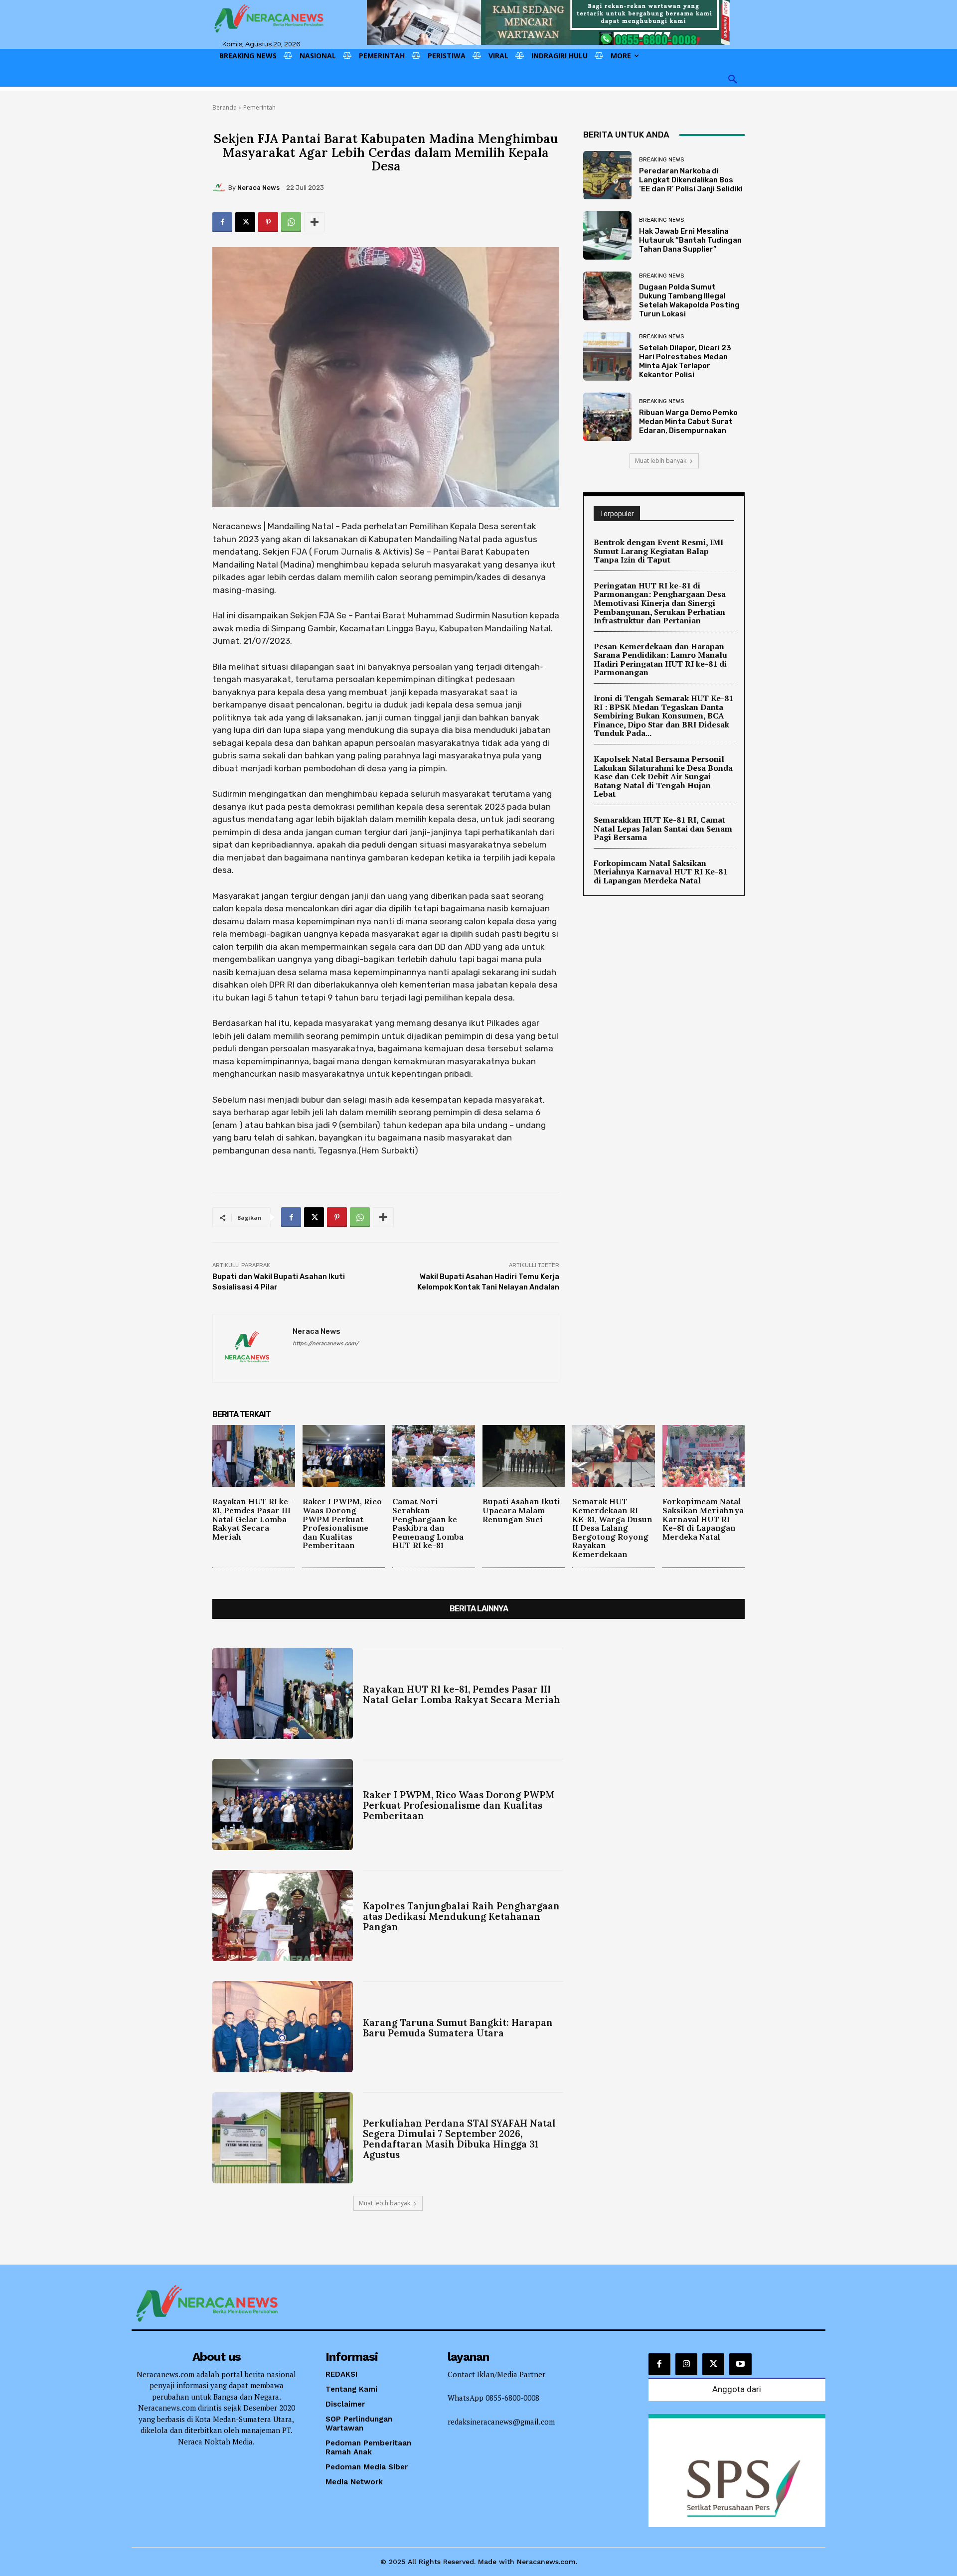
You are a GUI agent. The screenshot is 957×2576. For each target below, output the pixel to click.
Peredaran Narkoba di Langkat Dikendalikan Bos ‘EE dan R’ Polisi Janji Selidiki (691, 180)
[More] (315, 222)
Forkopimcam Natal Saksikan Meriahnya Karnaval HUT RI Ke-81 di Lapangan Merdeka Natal (660, 872)
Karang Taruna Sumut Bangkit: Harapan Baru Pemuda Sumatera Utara (458, 2028)
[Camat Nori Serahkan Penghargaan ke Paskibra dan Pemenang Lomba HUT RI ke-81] (434, 1456)
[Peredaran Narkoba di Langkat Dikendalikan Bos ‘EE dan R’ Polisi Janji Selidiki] (607, 175)
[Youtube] (740, 2364)
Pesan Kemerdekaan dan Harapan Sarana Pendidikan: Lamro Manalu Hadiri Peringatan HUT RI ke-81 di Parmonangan (660, 659)
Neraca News (258, 188)
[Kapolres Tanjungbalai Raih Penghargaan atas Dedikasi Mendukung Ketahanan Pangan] (283, 1916)
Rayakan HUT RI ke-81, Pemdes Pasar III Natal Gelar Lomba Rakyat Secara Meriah (252, 1519)
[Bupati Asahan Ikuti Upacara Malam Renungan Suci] (524, 1456)
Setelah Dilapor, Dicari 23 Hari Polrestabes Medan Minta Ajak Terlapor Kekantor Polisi (685, 361)
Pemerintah (259, 107)
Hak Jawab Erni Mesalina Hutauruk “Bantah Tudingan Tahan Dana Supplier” (690, 240)
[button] (733, 80)
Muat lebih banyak (661, 461)
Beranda (225, 107)
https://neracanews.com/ (325, 1344)
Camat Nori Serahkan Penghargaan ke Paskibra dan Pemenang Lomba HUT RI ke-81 (428, 1523)
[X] (245, 222)
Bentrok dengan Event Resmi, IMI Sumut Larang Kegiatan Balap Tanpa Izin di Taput (658, 551)
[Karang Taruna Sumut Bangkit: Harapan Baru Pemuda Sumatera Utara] (283, 2027)
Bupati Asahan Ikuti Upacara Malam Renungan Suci (521, 1510)
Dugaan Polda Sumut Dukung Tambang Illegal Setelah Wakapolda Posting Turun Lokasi (689, 300)
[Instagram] (686, 2364)
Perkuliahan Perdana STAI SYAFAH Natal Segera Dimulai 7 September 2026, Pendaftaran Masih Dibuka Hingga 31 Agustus (459, 2139)
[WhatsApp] (291, 222)
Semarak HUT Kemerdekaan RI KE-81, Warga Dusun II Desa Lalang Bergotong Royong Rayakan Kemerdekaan (612, 1528)
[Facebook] (222, 222)
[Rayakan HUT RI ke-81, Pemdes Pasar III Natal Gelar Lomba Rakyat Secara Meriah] (254, 1456)
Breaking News (661, 160)
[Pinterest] (268, 222)
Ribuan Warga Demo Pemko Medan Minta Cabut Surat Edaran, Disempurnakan (688, 422)
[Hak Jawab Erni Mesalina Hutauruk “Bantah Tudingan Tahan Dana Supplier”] (607, 235)
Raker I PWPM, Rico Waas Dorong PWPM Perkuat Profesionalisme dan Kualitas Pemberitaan (342, 1523)
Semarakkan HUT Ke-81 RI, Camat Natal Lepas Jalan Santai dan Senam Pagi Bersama (663, 828)
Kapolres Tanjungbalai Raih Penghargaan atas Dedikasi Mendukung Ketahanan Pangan (461, 1916)
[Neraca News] (220, 188)
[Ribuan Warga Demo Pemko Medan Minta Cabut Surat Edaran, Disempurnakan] (607, 417)
